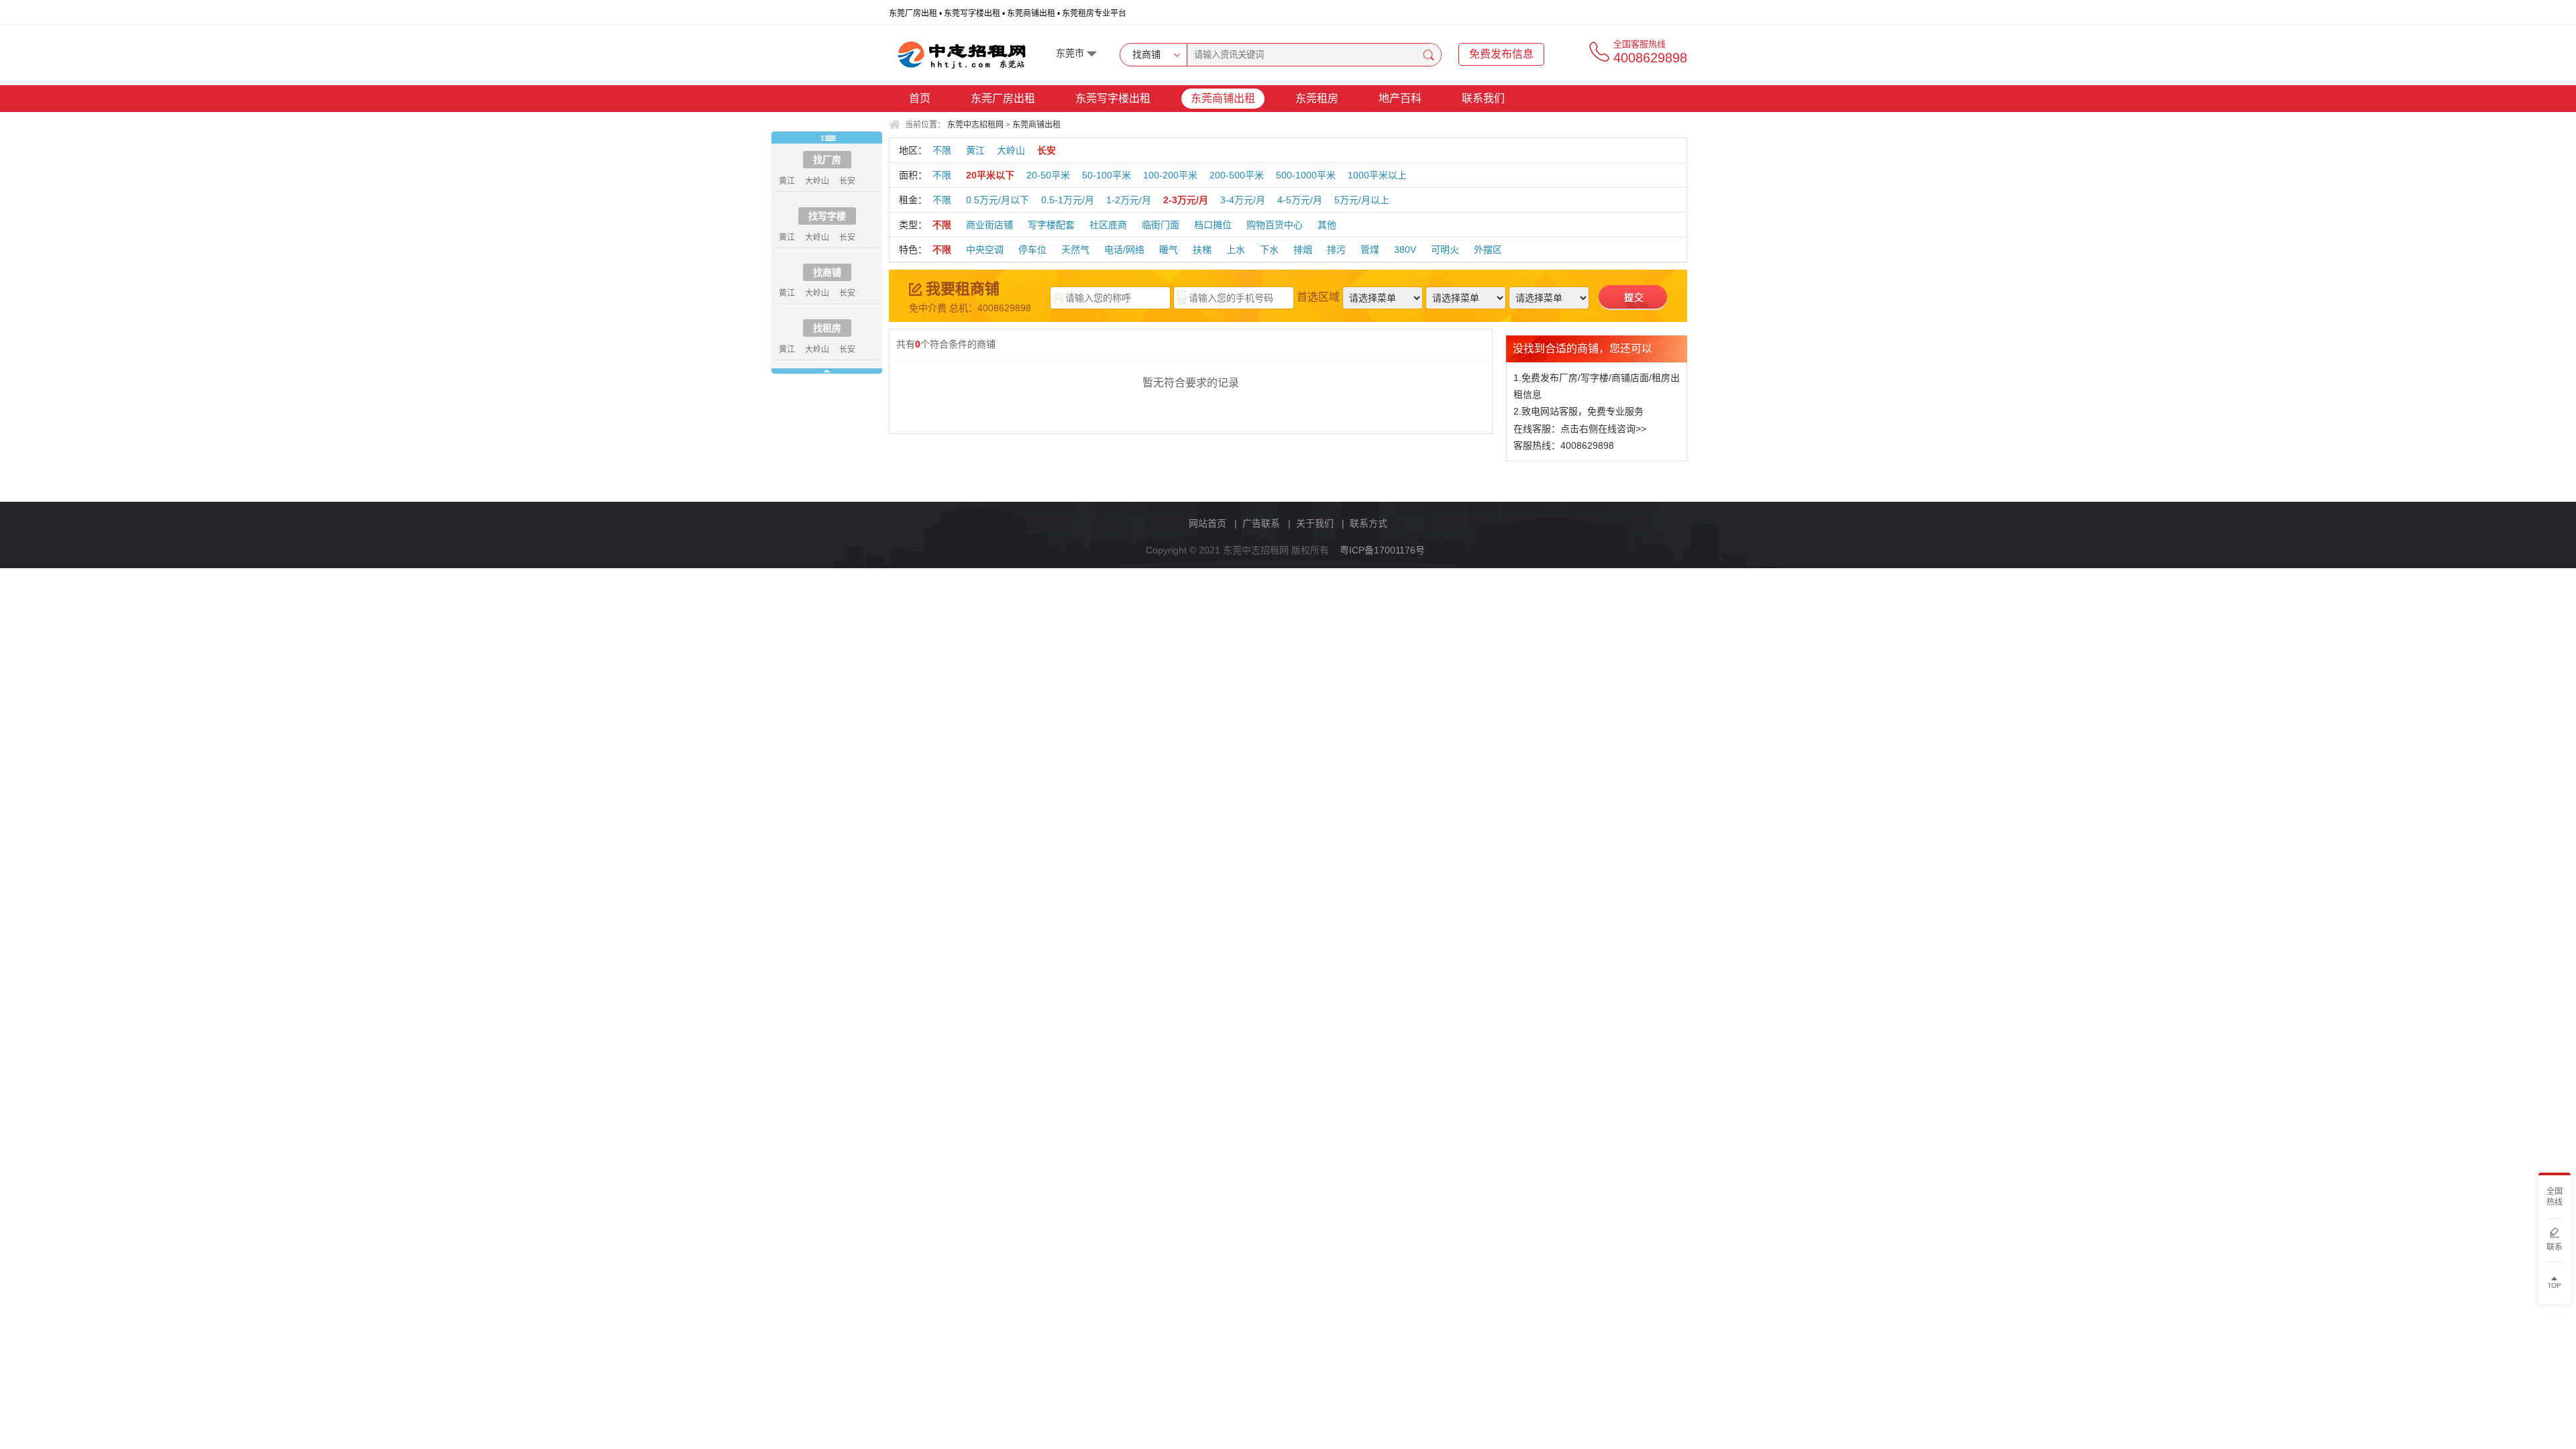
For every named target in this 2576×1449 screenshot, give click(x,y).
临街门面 (1161, 225)
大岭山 (1011, 150)
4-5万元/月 (1300, 200)
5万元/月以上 (1362, 200)
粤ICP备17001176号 (1382, 550)
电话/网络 (1124, 250)
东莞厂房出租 (1003, 98)
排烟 (1303, 250)
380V (1405, 250)
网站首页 (1207, 523)
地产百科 (1400, 98)
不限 (942, 150)
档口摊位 (1213, 225)
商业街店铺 (989, 225)
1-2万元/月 (1129, 200)
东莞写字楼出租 (1113, 98)
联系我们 (1483, 98)
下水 (1269, 250)
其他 (1327, 225)
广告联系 (1261, 523)
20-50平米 (1048, 175)
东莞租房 (1317, 98)
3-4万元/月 (1243, 200)
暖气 (1169, 250)
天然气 (1075, 250)
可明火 (1445, 250)
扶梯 (1202, 250)
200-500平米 (1237, 175)
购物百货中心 (1275, 225)
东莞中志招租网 (975, 125)
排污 (1336, 250)
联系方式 (1368, 523)
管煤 (1370, 250)
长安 (1046, 150)
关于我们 (1315, 523)
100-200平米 (1170, 175)
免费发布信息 (1501, 54)
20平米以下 (990, 175)
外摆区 (1488, 250)
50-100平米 (1107, 175)
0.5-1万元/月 (1068, 200)
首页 (920, 98)
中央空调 (985, 250)
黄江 (975, 150)
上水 (1236, 250)
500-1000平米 (1306, 175)
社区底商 (1108, 225)
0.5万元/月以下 (998, 200)
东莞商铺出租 (1223, 98)
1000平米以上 (1377, 175)
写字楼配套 (1051, 225)
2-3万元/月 (1186, 200)
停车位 (1032, 250)
